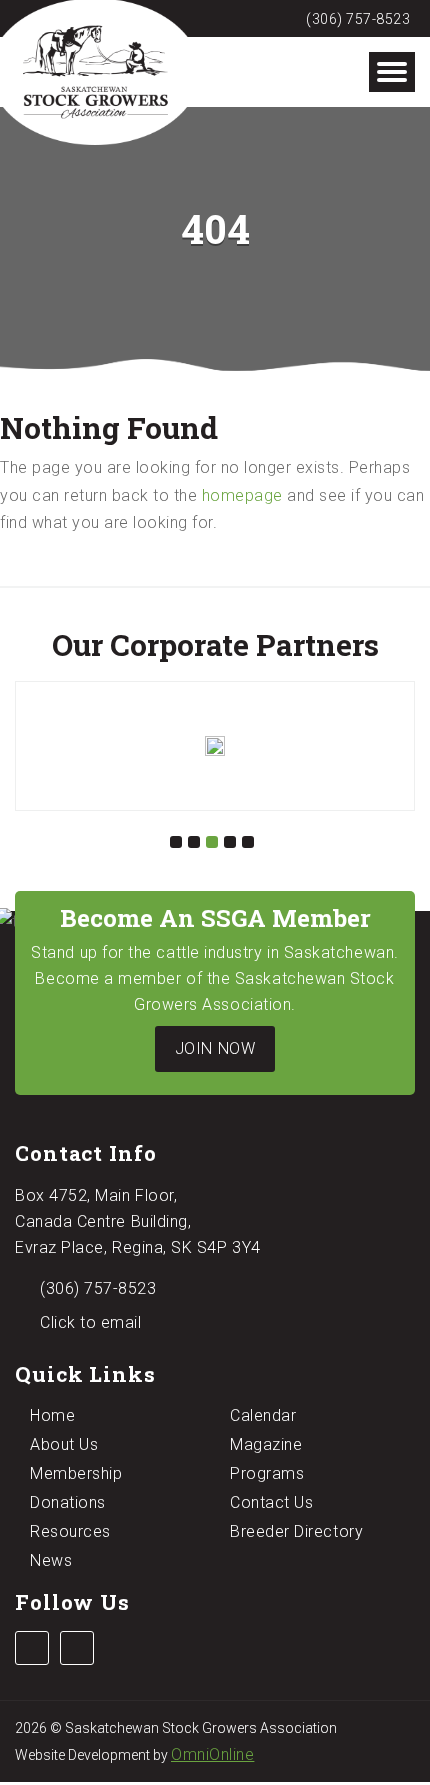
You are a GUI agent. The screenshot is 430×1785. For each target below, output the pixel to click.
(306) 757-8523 (356, 19)
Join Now (215, 1048)
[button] (176, 842)
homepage (242, 495)
